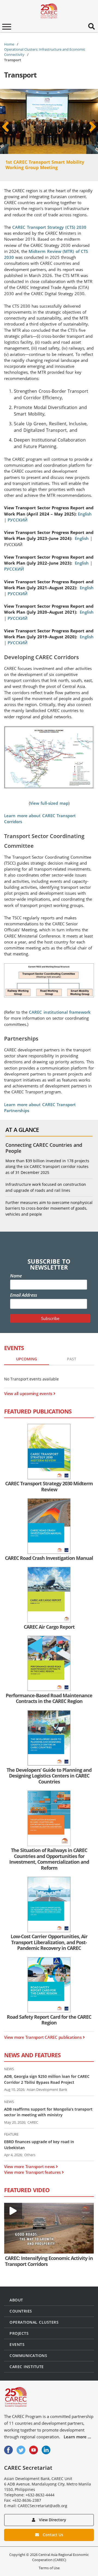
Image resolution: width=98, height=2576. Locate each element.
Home (9, 44)
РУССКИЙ (18, 520)
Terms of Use (49, 2568)
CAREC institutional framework (60, 1012)
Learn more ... (77, 2437)
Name (16, 1276)
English (85, 514)
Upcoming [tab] (27, 1359)
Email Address (24, 1295)
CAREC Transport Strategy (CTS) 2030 (49, 227)
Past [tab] (72, 1359)
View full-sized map (49, 803)
